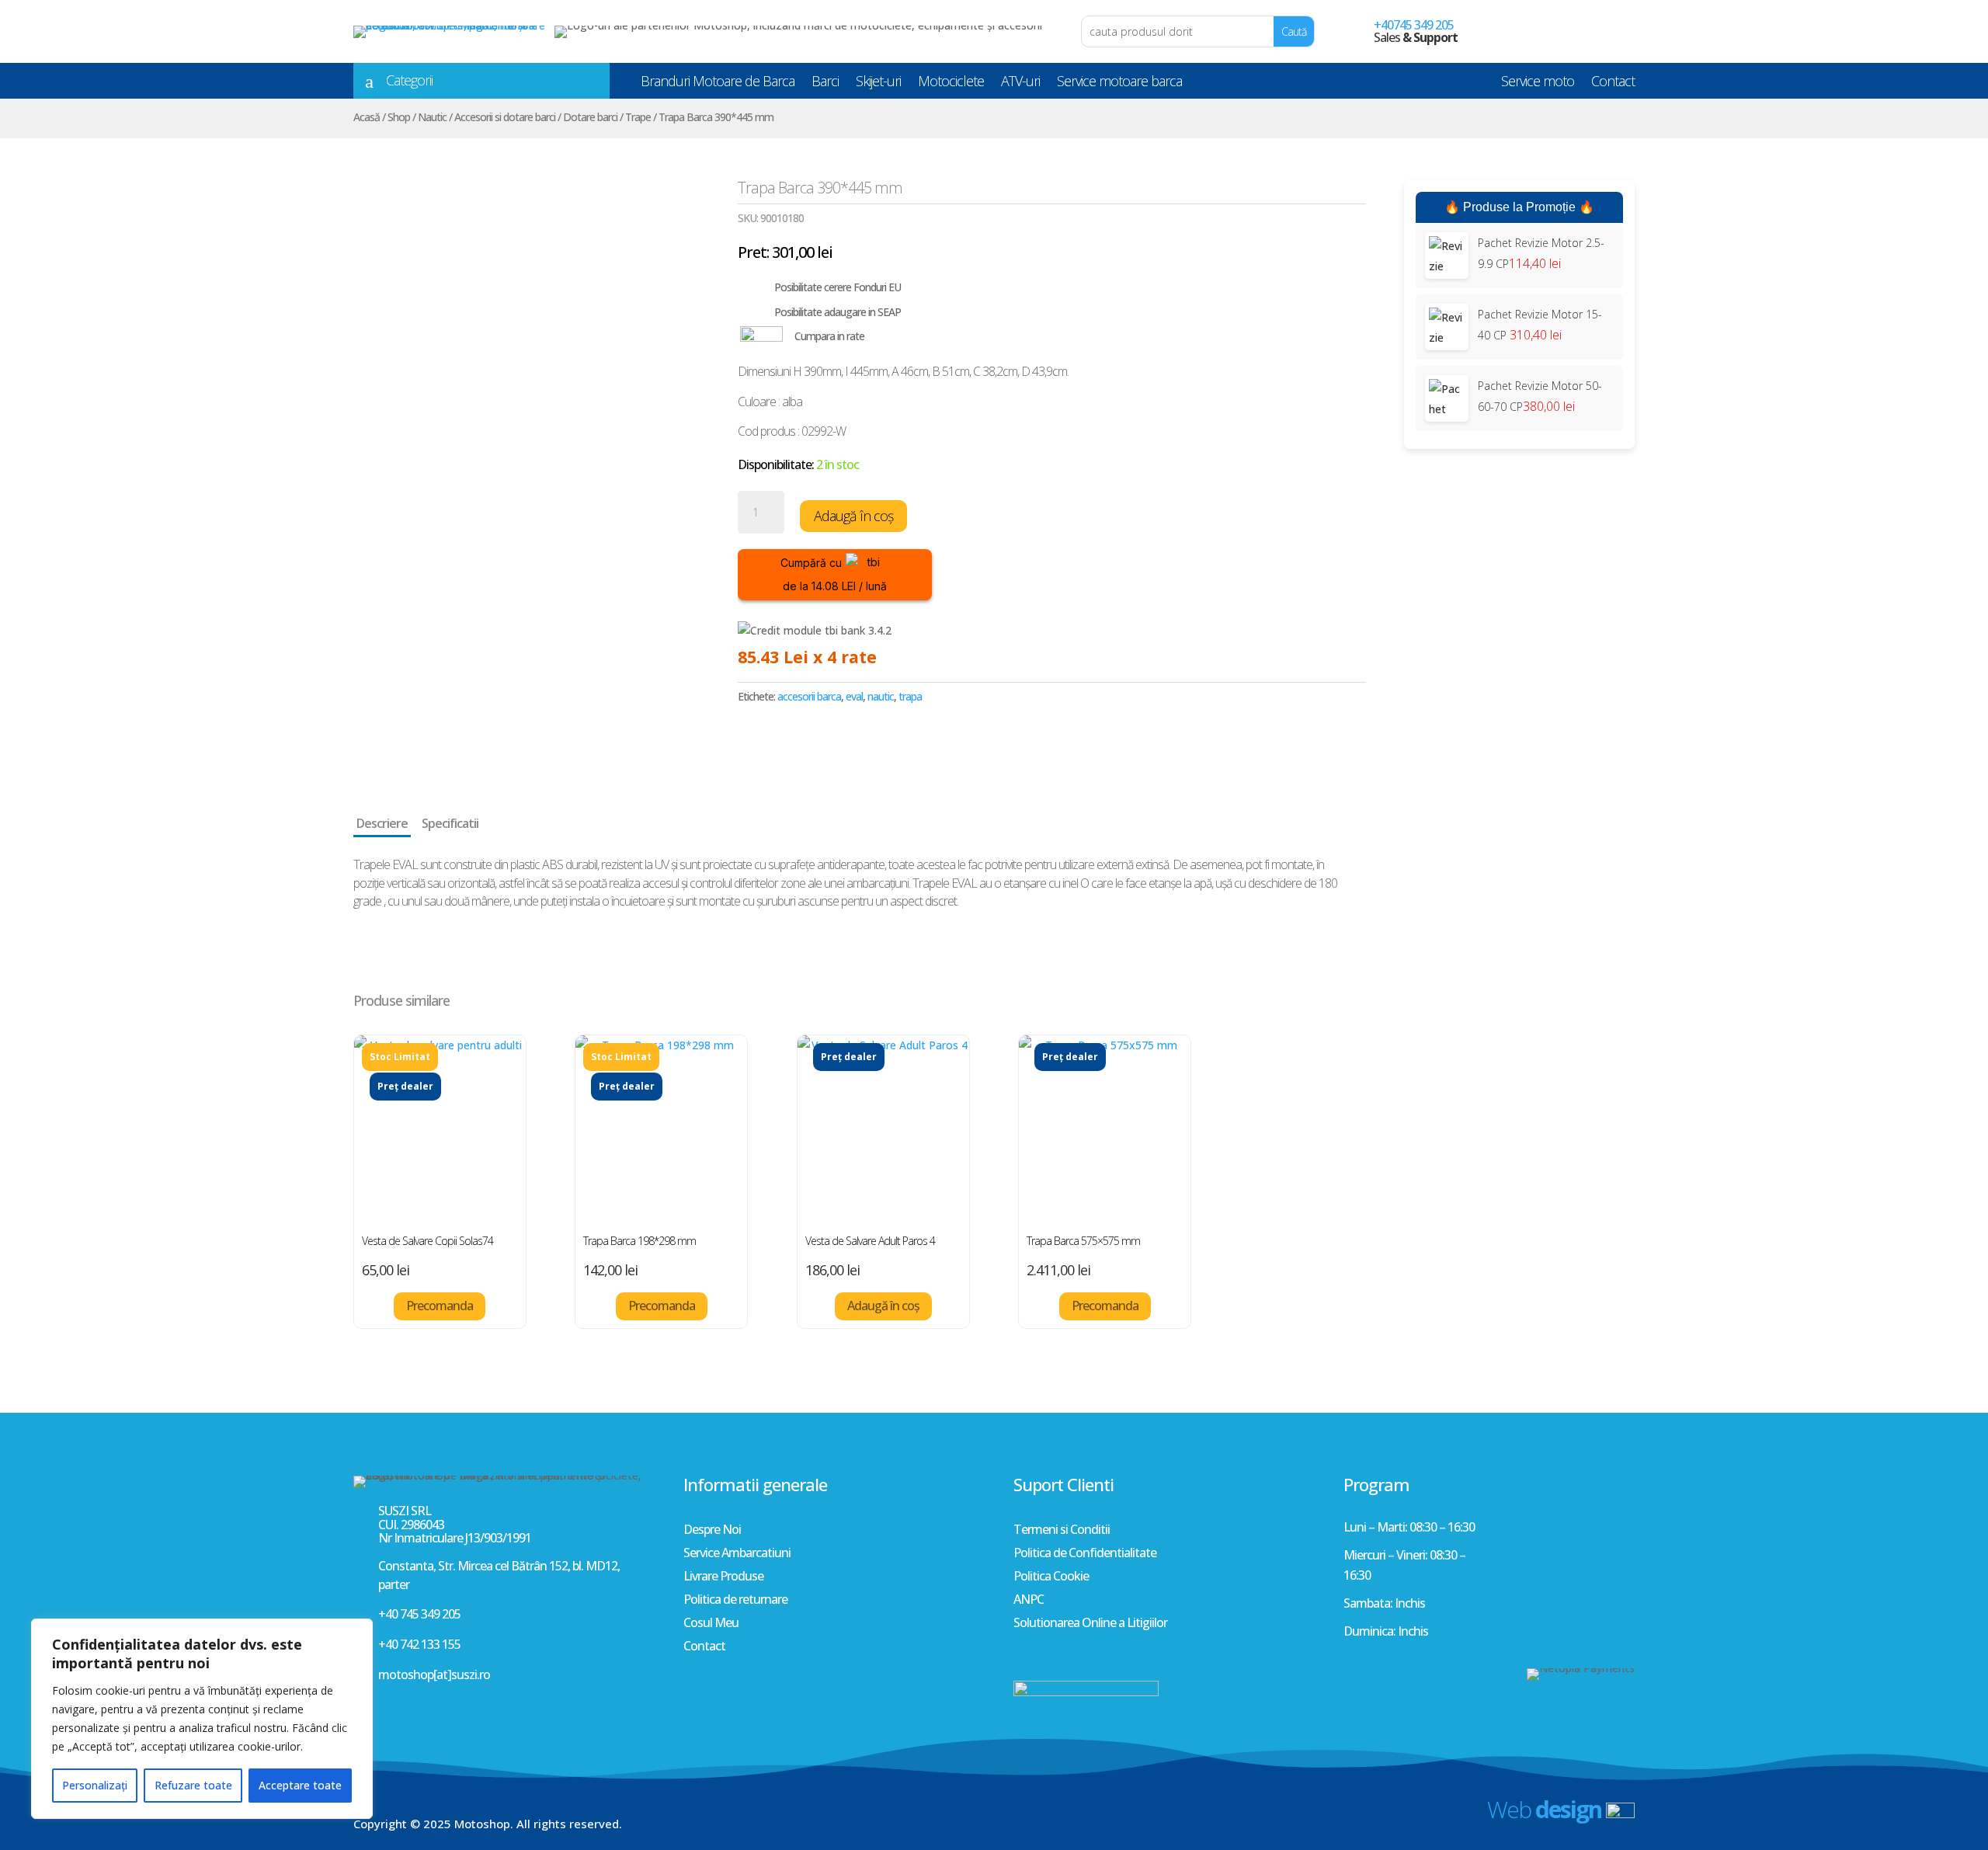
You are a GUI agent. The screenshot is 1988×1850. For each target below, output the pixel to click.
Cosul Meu (711, 1624)
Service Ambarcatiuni (737, 1554)
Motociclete (951, 84)
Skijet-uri (878, 84)
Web (1544, 1809)
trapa (910, 696)
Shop (399, 117)
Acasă (367, 117)
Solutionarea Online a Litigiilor (1090, 1624)
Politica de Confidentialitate (1085, 1554)
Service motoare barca (1119, 84)
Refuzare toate (193, 1785)
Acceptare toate (300, 1785)
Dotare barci (590, 117)
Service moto (1538, 84)
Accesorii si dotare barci (505, 117)
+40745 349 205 (1414, 25)
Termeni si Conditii (1062, 1531)
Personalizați (95, 1785)
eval (854, 696)
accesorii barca (809, 696)
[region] (202, 1719)
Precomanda (440, 1306)
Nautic (432, 117)
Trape (638, 117)
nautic (881, 696)
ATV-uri (1020, 84)
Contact (1613, 84)
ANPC (1029, 1601)
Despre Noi (712, 1531)
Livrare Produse (723, 1577)
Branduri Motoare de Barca (718, 84)
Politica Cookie (1051, 1577)
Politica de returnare (735, 1601)
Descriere (382, 823)
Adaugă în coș (853, 516)
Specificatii (450, 823)
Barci (825, 84)
